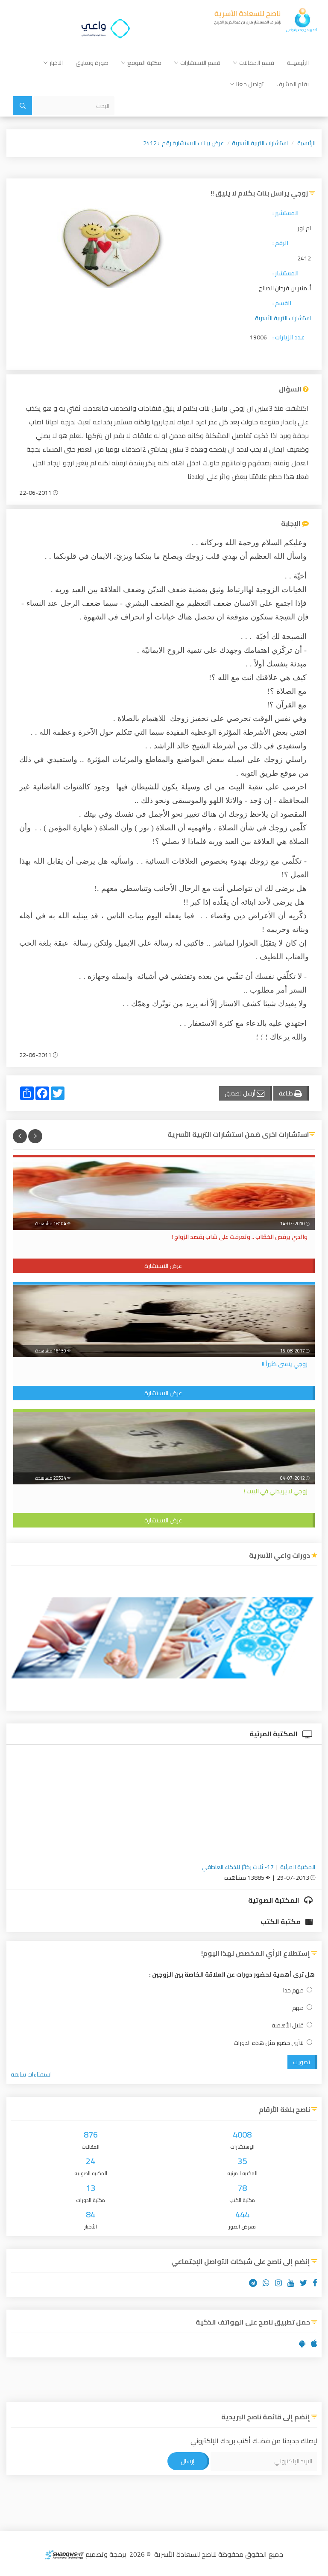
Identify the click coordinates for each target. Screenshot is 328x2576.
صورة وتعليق (92, 63)
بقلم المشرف (293, 84)
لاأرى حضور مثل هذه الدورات (269, 2043)
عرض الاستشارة (163, 1266)
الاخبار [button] (56, 63)
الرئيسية (306, 143)
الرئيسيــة (298, 63)
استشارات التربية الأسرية (260, 143)
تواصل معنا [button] (250, 84)
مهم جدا (293, 1990)
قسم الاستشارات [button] (200, 63)
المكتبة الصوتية (274, 1900)
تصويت (302, 2062)
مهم (298, 2008)
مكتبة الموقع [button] (144, 63)
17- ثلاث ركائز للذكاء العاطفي (238, 1867)
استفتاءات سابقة (31, 2074)
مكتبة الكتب (281, 1922)
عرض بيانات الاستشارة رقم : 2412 (183, 143)
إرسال (187, 2461)
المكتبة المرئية (274, 1734)
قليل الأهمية (288, 2025)
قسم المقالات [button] (257, 63)
